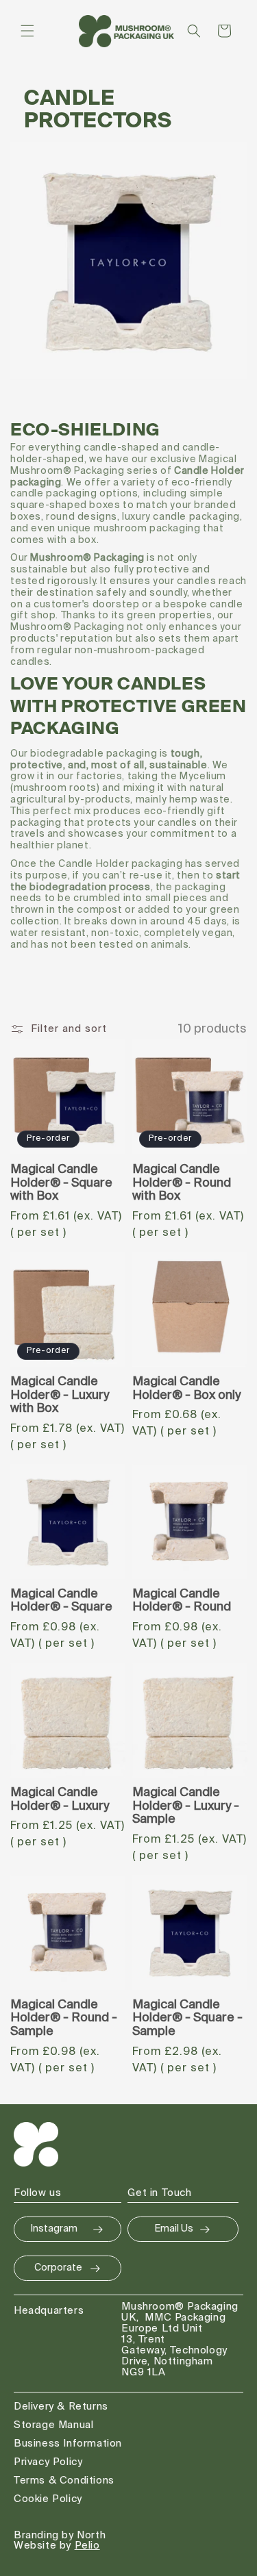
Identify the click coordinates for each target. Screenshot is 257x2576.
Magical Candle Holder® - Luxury (60, 1800)
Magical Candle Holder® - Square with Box (61, 1183)
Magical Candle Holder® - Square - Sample (187, 2019)
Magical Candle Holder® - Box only (186, 1389)
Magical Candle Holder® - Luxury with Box (60, 1396)
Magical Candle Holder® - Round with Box (182, 1183)
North (91, 2535)
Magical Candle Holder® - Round (182, 1601)
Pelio (87, 2546)
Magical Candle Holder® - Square (61, 1601)
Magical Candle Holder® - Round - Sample (64, 2019)
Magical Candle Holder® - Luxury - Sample (186, 1806)
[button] (27, 31)
